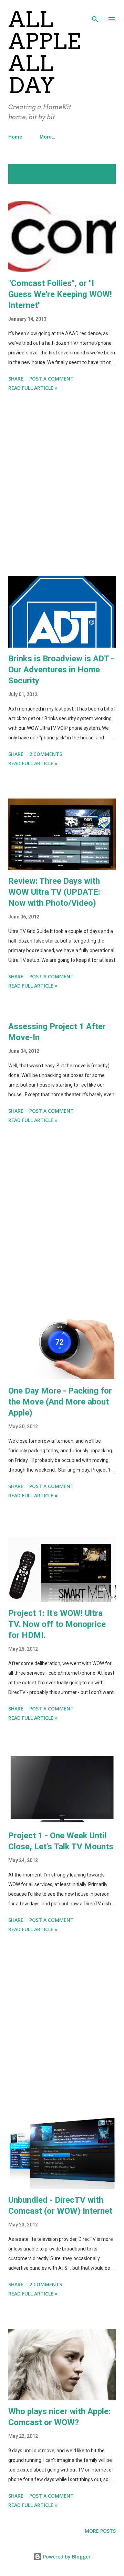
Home (15, 137)
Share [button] (16, 379)
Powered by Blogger (66, 2557)
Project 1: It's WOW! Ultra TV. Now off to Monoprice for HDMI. (57, 1624)
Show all (99, 171)
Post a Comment (51, 379)
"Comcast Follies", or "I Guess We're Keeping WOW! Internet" (60, 294)
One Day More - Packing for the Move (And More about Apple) (60, 1402)
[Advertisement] (62, 485)
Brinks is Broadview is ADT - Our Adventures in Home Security (61, 670)
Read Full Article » (33, 388)
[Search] (95, 12)
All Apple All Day (44, 52)
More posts (100, 2531)
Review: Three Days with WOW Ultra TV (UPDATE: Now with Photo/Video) (54, 892)
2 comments (46, 754)
